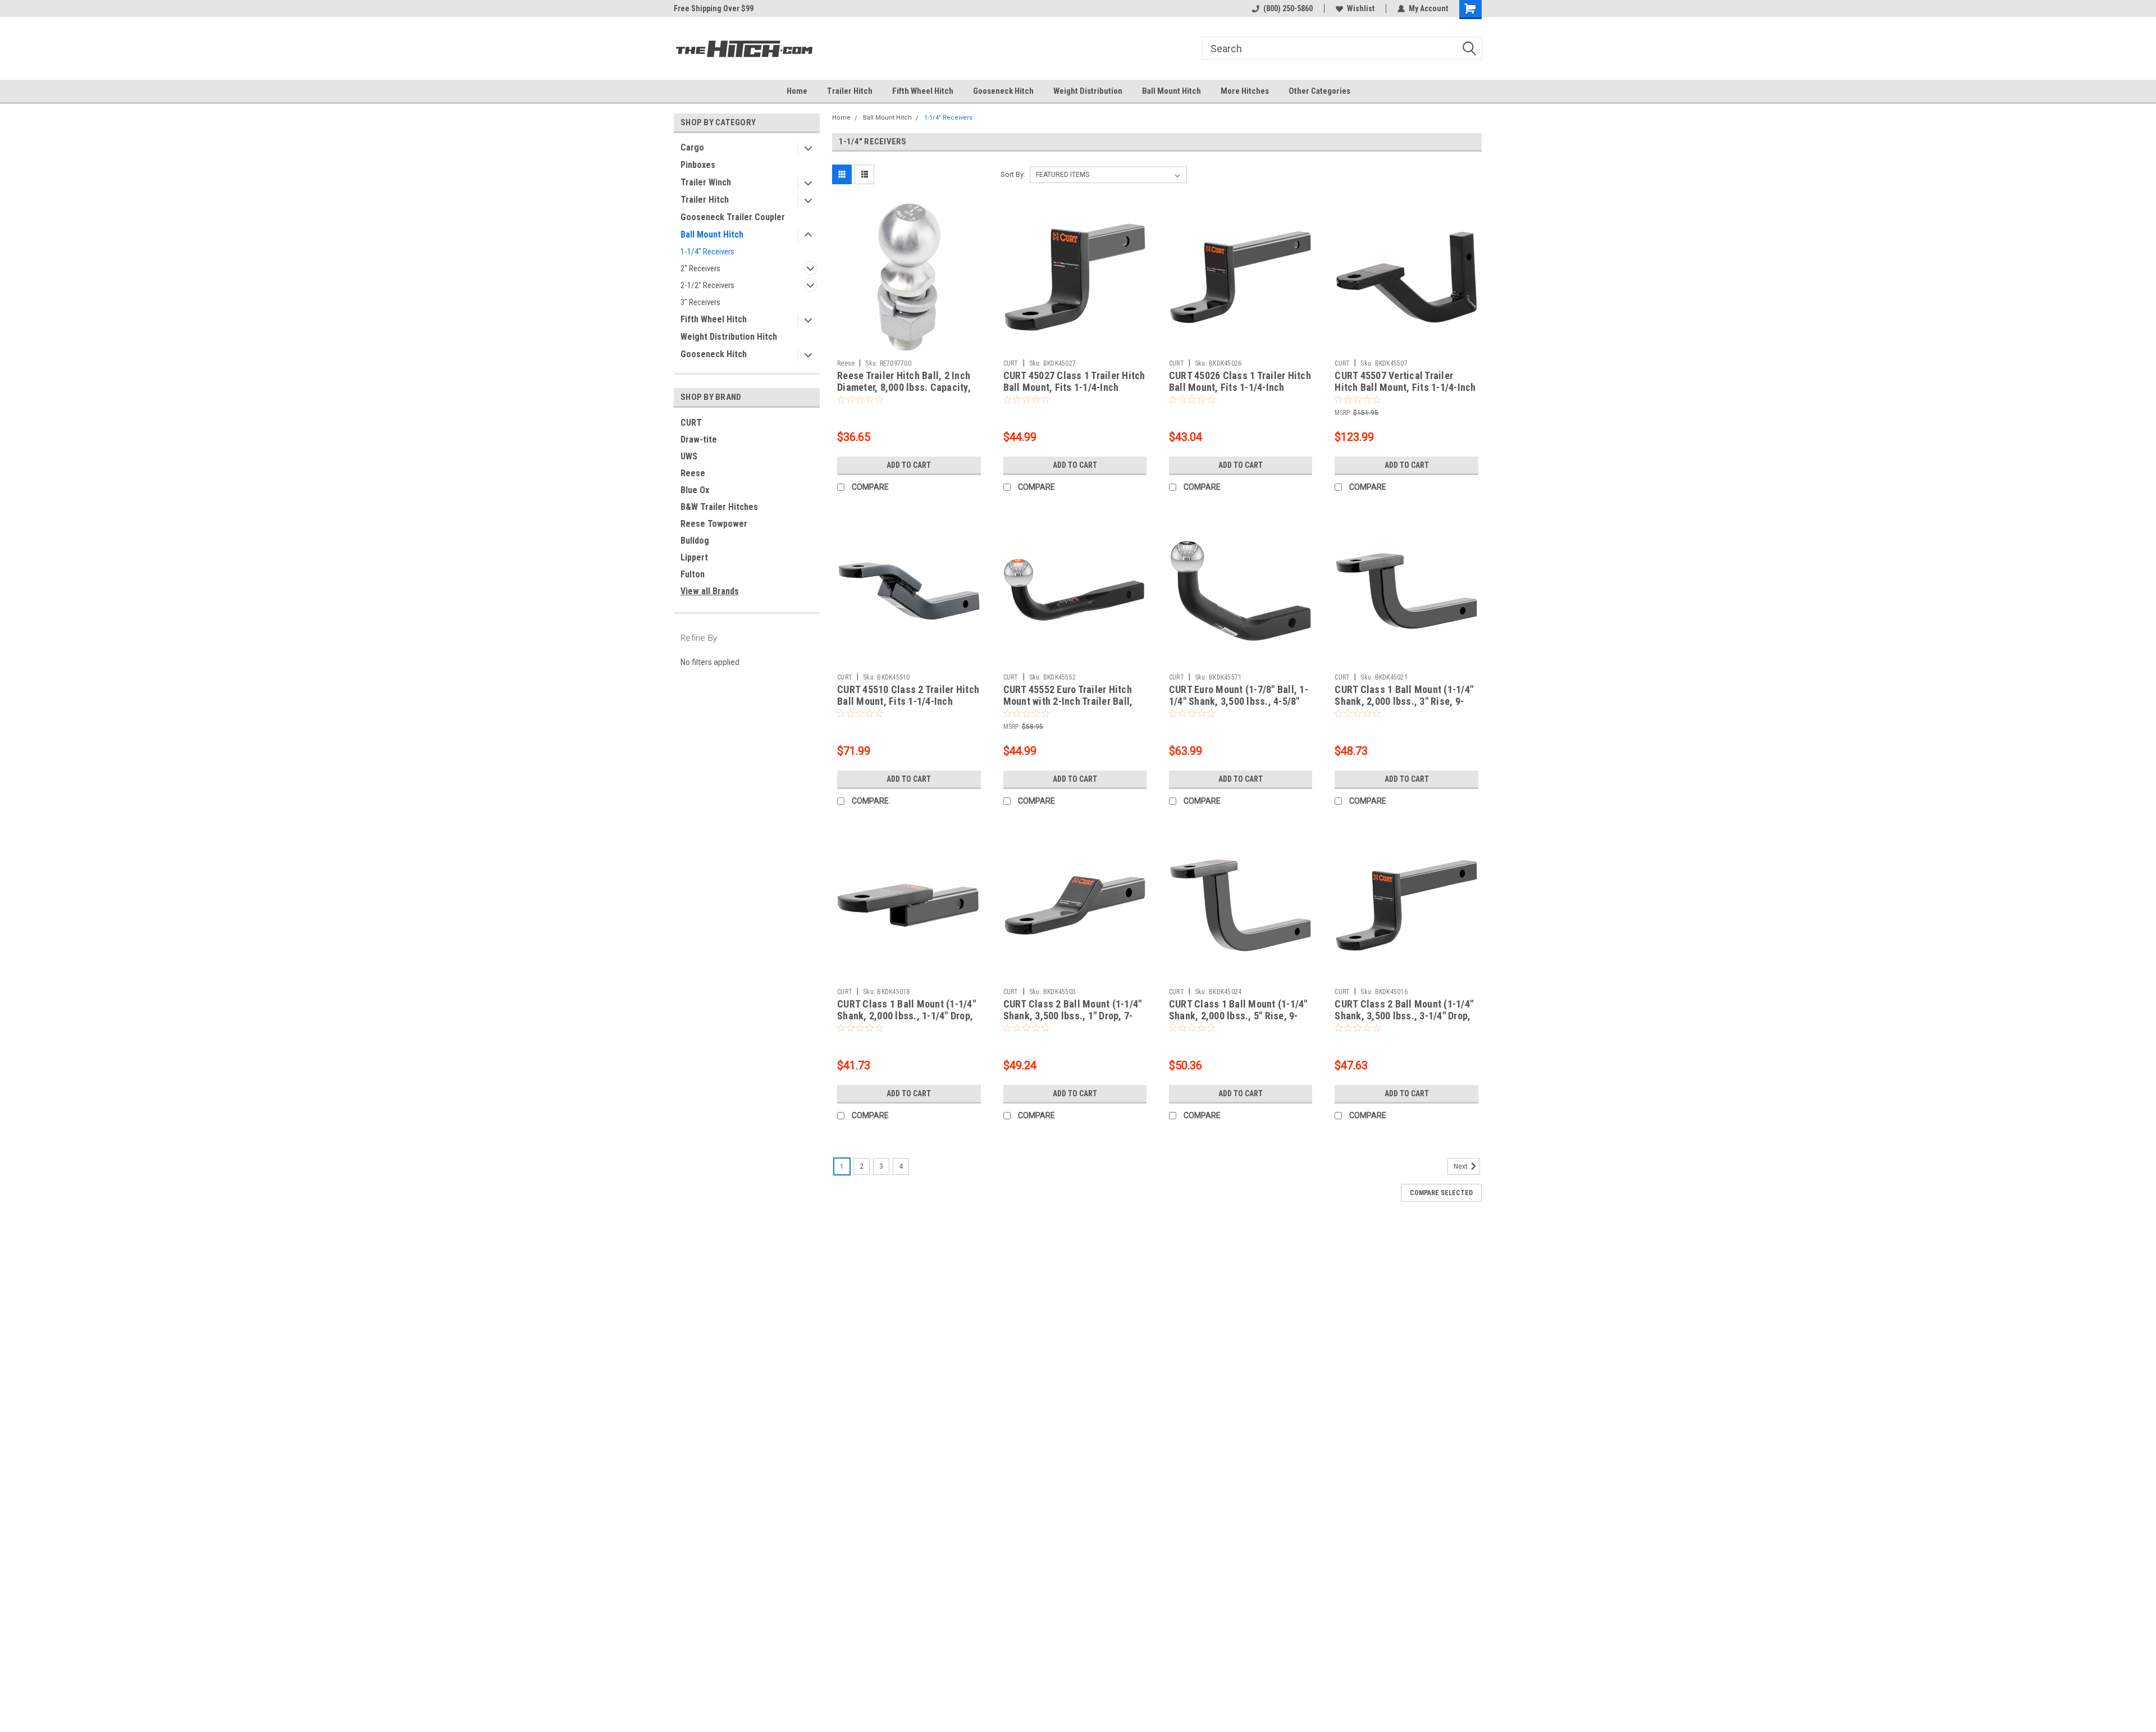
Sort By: (1013, 174)
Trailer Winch (706, 182)
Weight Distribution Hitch (729, 337)
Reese (693, 473)
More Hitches (1245, 91)
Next (1461, 1166)
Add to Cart (909, 465)
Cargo (692, 147)
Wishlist (1361, 8)
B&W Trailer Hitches (719, 507)
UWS (689, 456)
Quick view (909, 346)
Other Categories (1319, 91)
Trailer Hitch (850, 91)
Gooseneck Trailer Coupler (733, 217)
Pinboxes (698, 165)
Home (797, 91)
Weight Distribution (1088, 91)
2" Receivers (700, 268)
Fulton (693, 574)
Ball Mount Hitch (1171, 91)
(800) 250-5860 (1288, 8)
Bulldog (695, 541)
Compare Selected (1441, 1193)
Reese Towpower (714, 524)
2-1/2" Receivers (707, 285)
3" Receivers (700, 302)
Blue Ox (695, 490)
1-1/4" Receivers (707, 252)
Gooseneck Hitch (1003, 91)
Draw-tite (699, 439)
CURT (691, 423)
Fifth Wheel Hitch (923, 91)
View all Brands (710, 591)
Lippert (694, 557)
